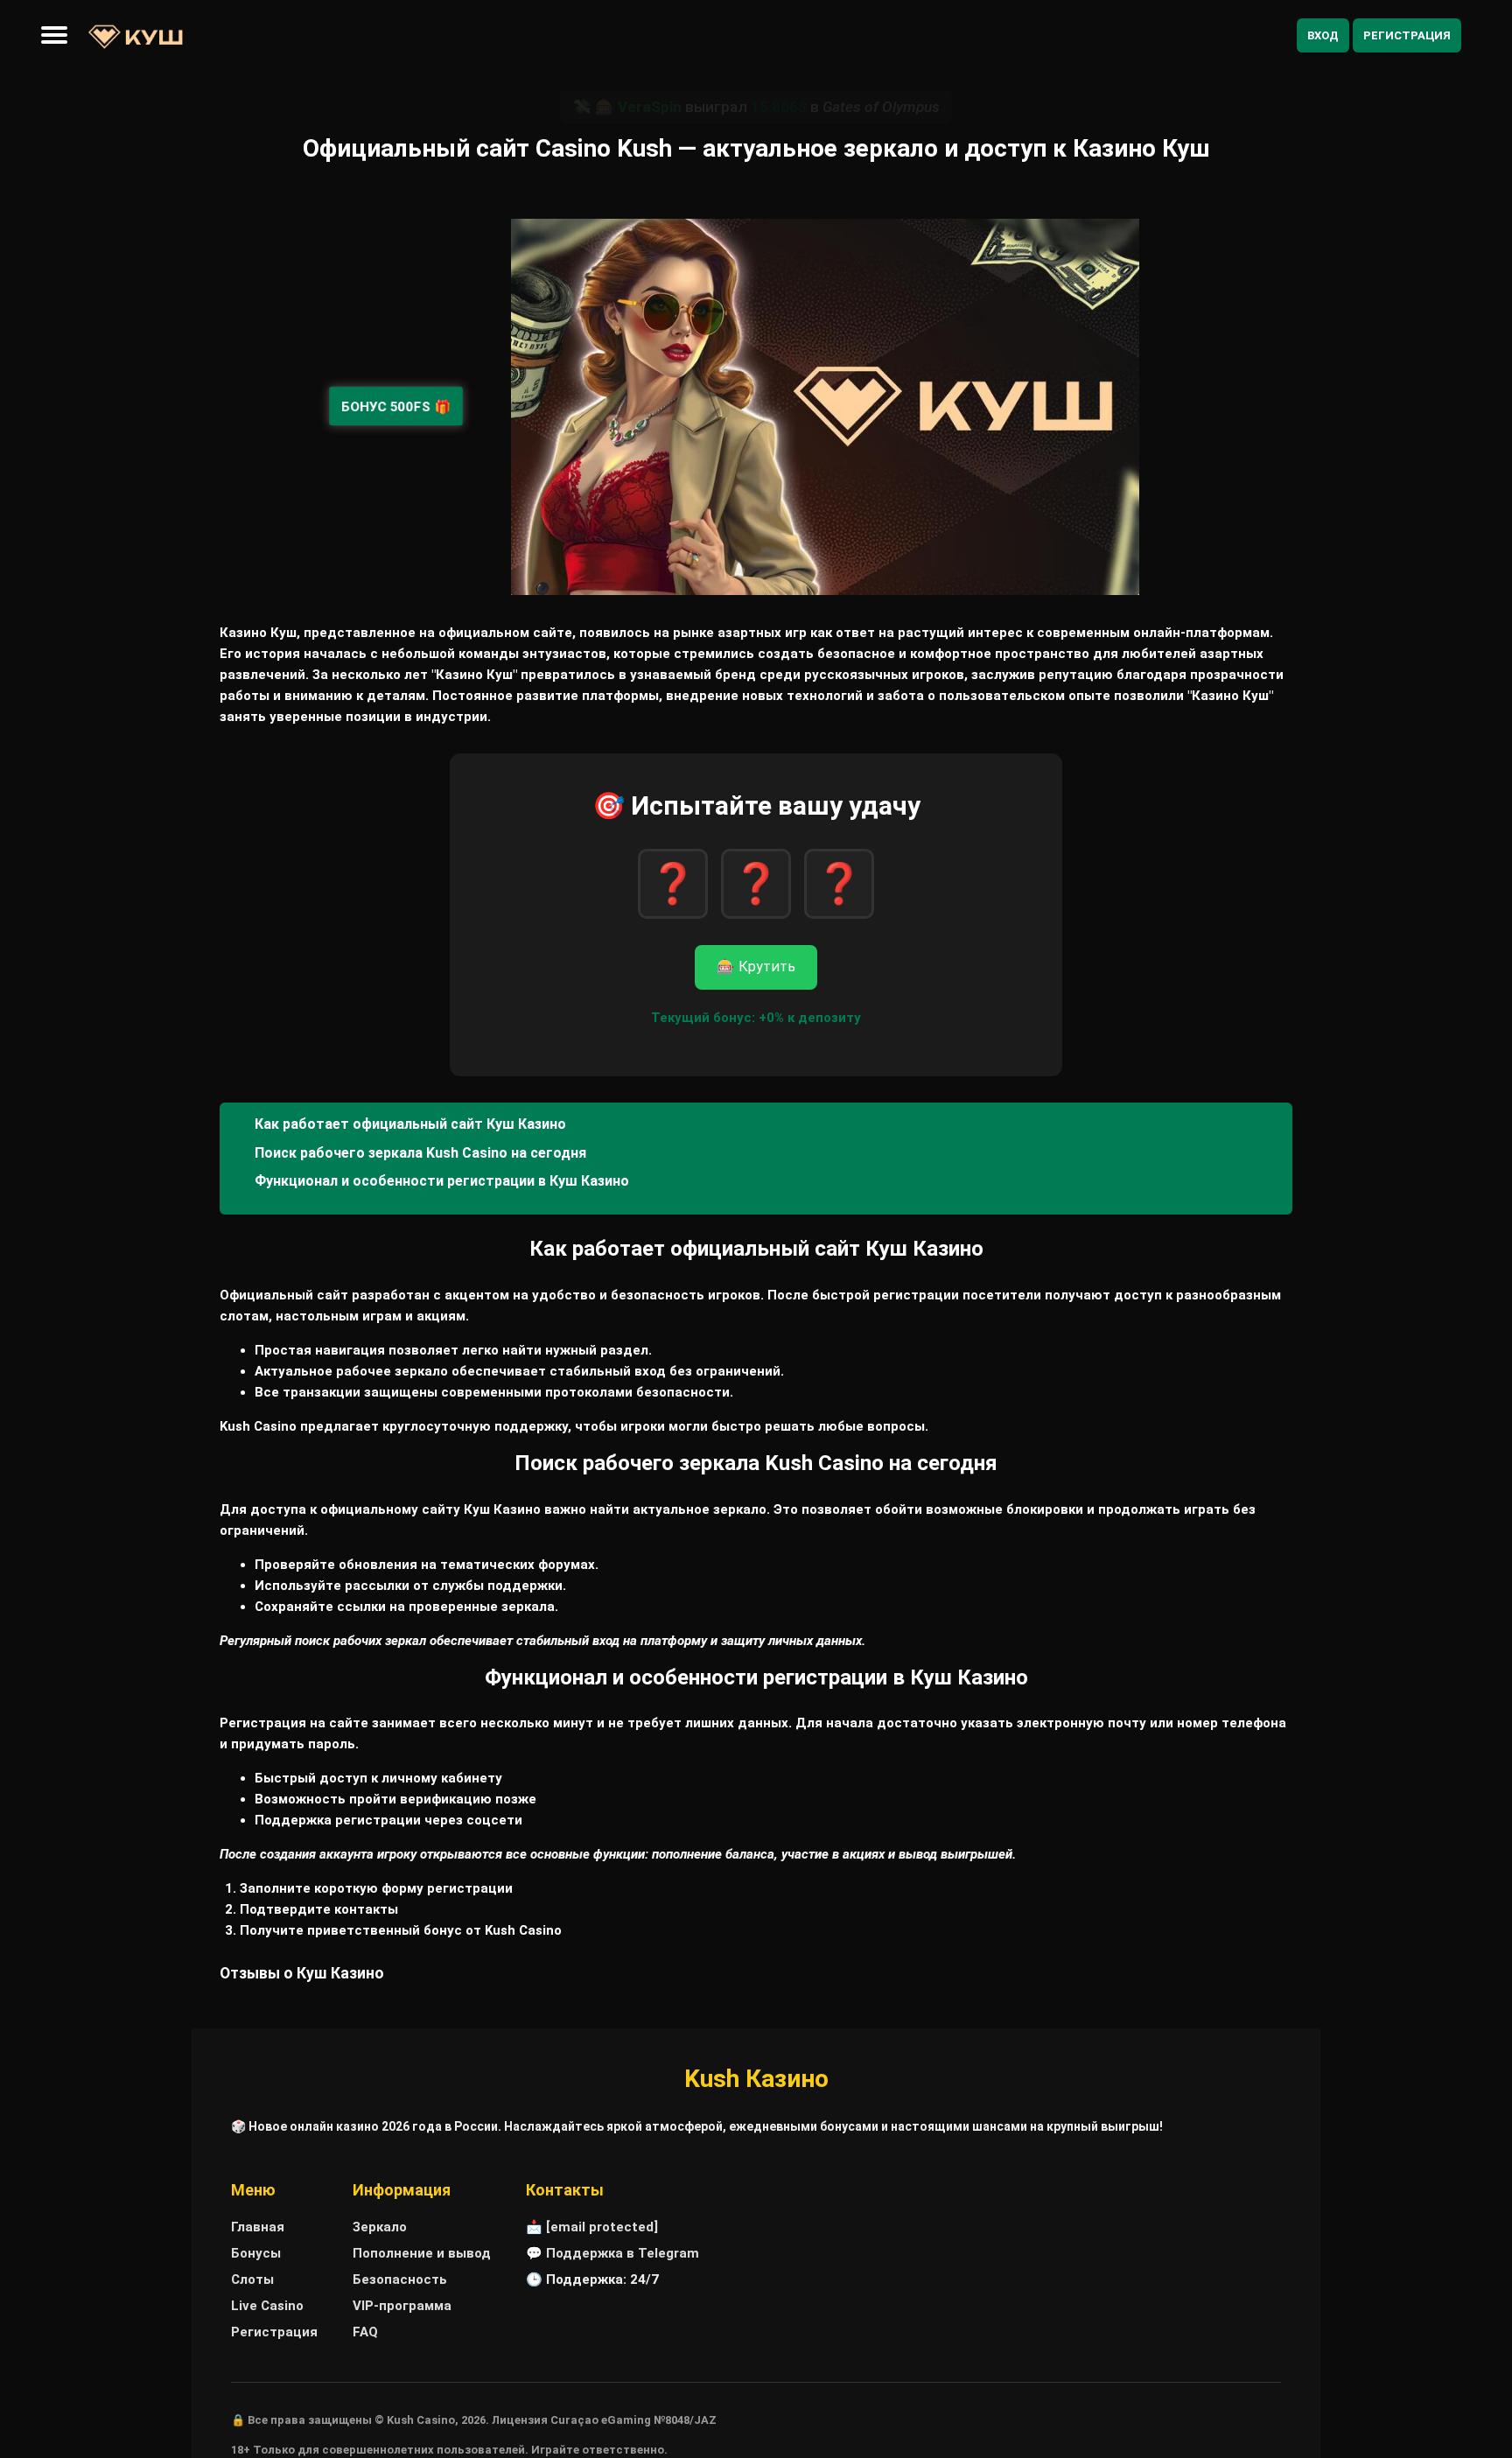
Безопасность (400, 2279)
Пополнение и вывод (422, 2253)
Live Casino (267, 2306)
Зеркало (380, 2227)
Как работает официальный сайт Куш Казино (410, 1124)
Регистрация (1407, 35)
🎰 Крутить (756, 966)
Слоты (252, 2279)
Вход (1323, 35)
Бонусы (256, 2253)
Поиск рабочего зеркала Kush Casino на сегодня (420, 1153)
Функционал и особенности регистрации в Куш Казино (442, 1181)
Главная (258, 2227)
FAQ (365, 2332)
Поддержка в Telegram (623, 2253)
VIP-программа (402, 2306)
